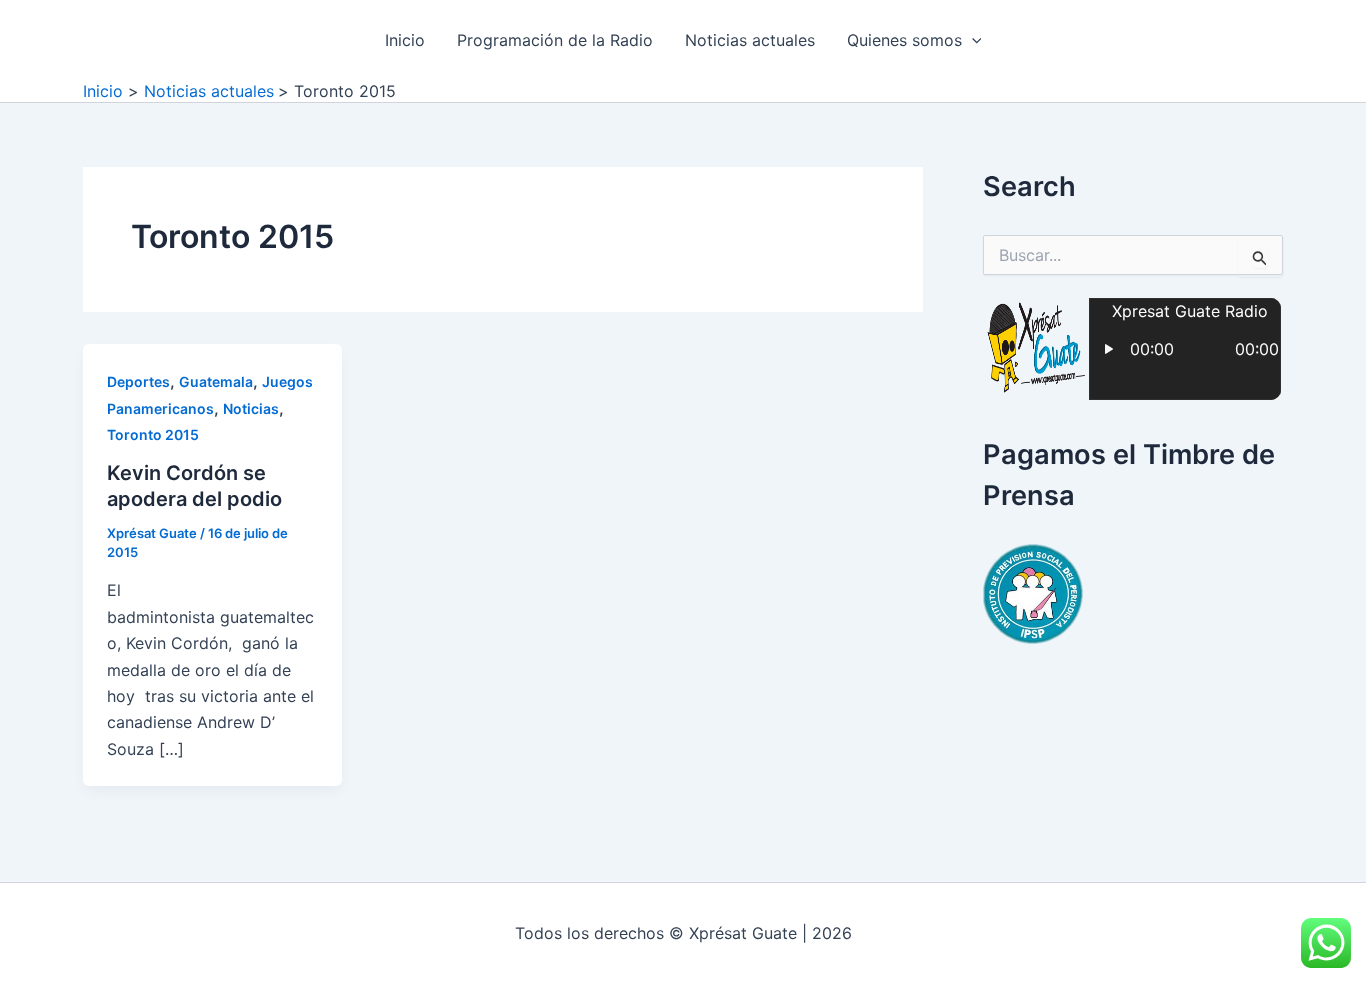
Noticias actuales (750, 40)
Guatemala (216, 381)
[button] (972, 40)
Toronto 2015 (153, 434)
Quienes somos (904, 40)
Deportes (138, 381)
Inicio (405, 40)
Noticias (251, 408)
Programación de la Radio (555, 40)
